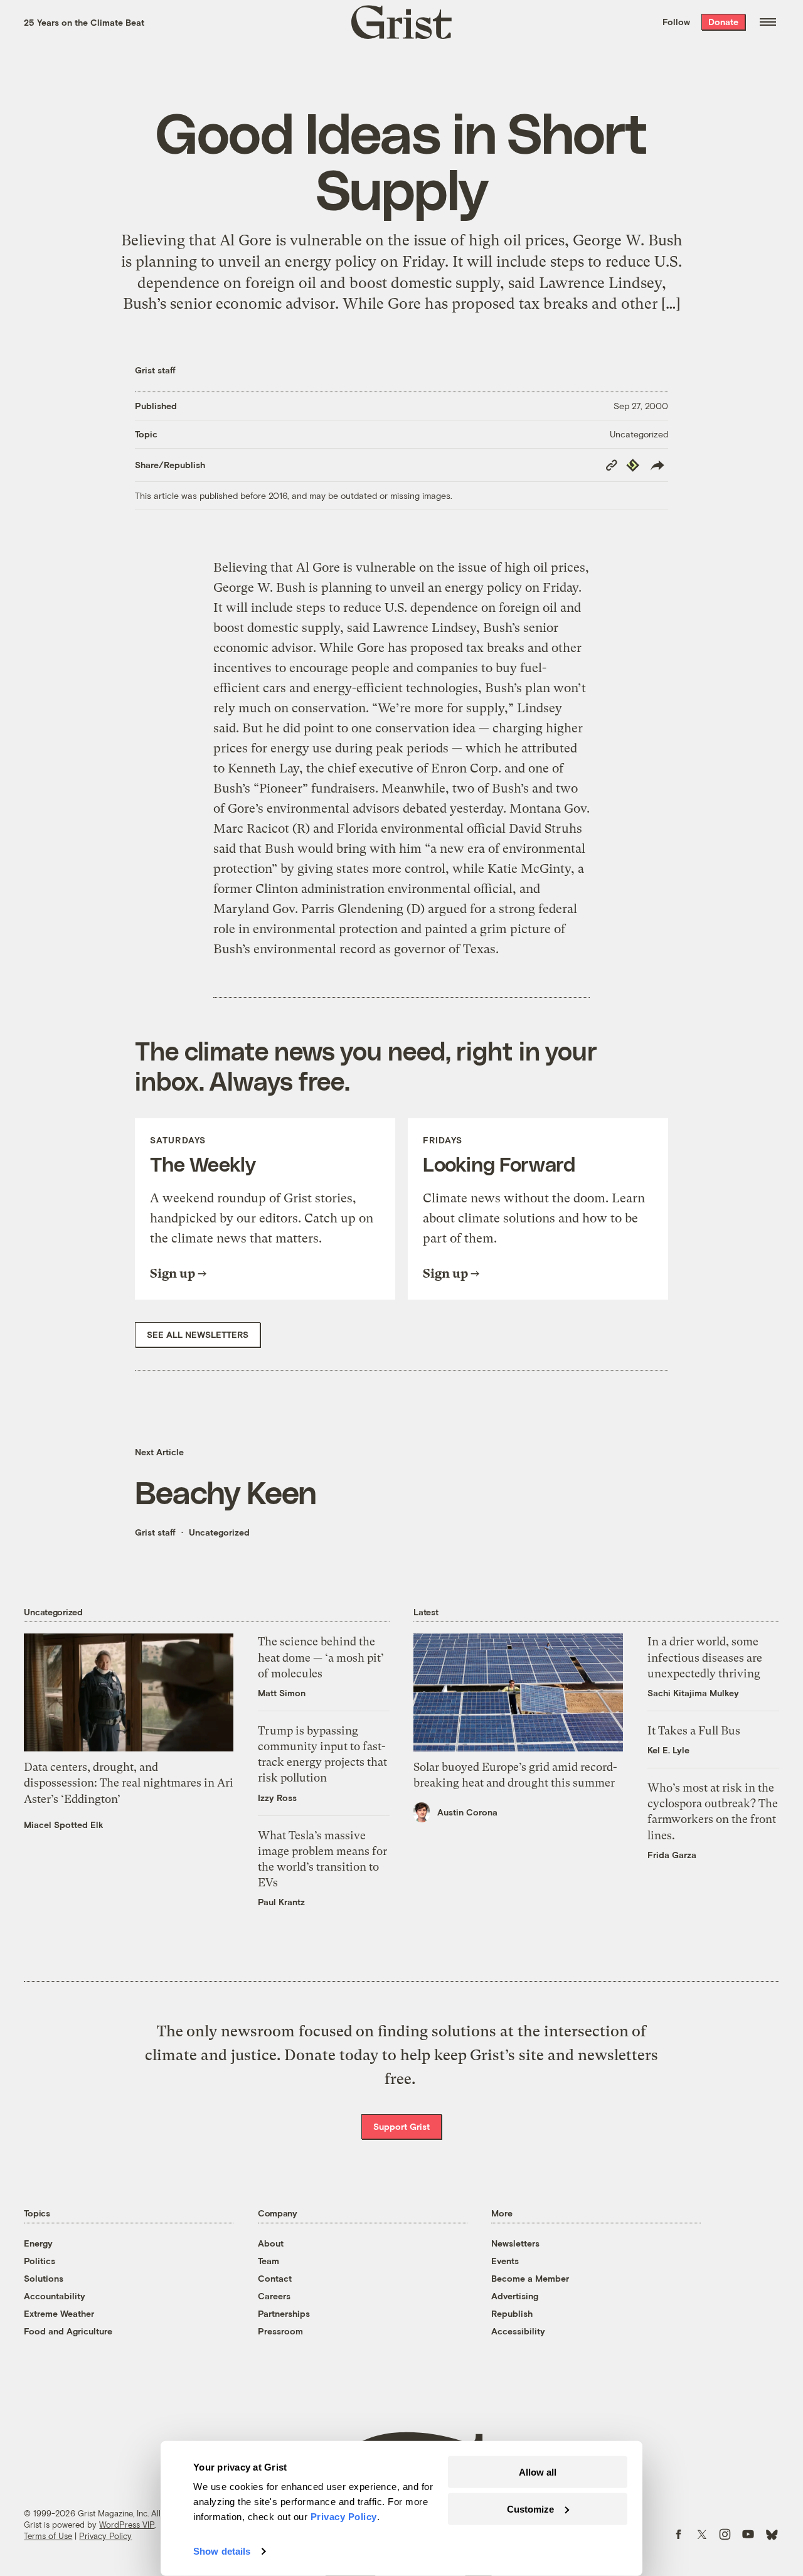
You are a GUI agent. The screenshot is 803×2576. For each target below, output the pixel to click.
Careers (274, 2296)
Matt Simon (282, 1693)
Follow (676, 22)
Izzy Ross (277, 1798)
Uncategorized (639, 434)
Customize (530, 2509)
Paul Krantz (281, 1902)
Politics (40, 2261)
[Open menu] (768, 22)
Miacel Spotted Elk (64, 1825)
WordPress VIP (127, 2525)
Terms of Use (48, 2536)
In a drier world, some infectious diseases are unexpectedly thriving (705, 1657)
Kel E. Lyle (668, 1750)
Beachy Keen (226, 1492)
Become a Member (530, 2278)
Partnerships (284, 2313)
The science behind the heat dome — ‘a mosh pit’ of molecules (321, 1657)
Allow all (538, 2472)
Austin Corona (467, 1812)
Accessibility (518, 2331)
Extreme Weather (59, 2313)
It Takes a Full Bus (694, 1730)
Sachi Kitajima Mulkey (693, 1693)
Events (505, 2261)
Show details (222, 2551)
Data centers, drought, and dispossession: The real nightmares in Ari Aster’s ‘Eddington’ (129, 1782)
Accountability (55, 2296)
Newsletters (515, 2243)
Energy (38, 2243)
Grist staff (155, 370)
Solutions (44, 2278)
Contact (275, 2278)
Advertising (515, 2296)
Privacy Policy (105, 2536)
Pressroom (280, 2331)
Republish (512, 2313)
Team (269, 2261)
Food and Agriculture (68, 2331)
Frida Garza (672, 1855)
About (271, 2243)
